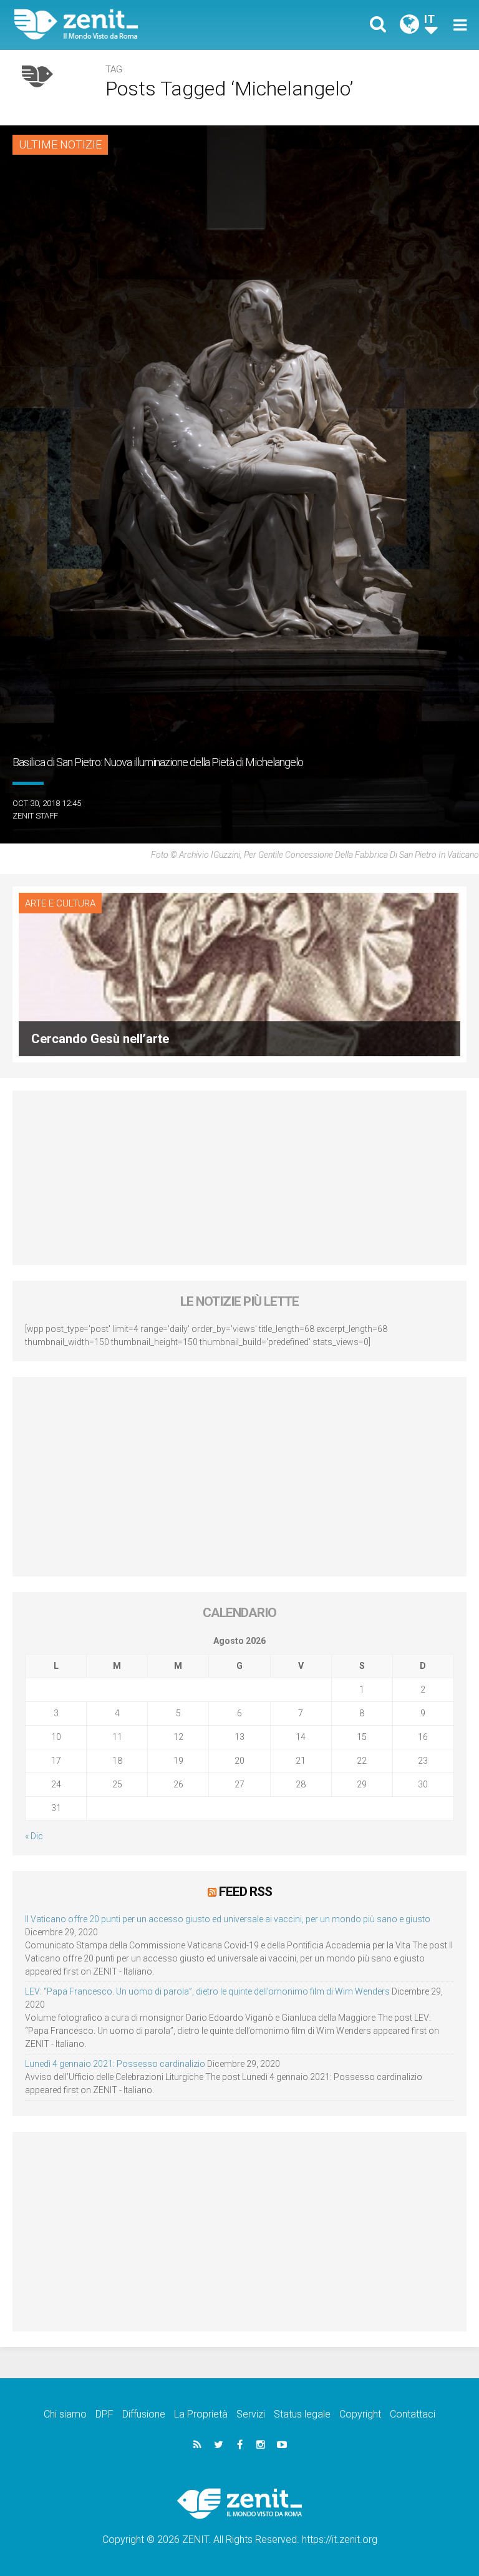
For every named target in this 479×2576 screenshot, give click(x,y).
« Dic (34, 1836)
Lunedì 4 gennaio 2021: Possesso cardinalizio (115, 2064)
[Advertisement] (239, 1178)
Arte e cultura (60, 903)
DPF (104, 2414)
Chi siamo (65, 2414)
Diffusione (144, 2414)
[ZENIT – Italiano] (134, 25)
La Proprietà (201, 2414)
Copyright (360, 2414)
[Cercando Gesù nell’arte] (239, 974)
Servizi (251, 2414)
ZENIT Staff (35, 816)
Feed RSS (245, 1892)
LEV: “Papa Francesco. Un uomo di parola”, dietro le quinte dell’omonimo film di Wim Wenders (207, 1991)
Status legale (302, 2414)
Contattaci (413, 2414)
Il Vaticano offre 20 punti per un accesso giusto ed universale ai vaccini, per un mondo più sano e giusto (228, 1919)
